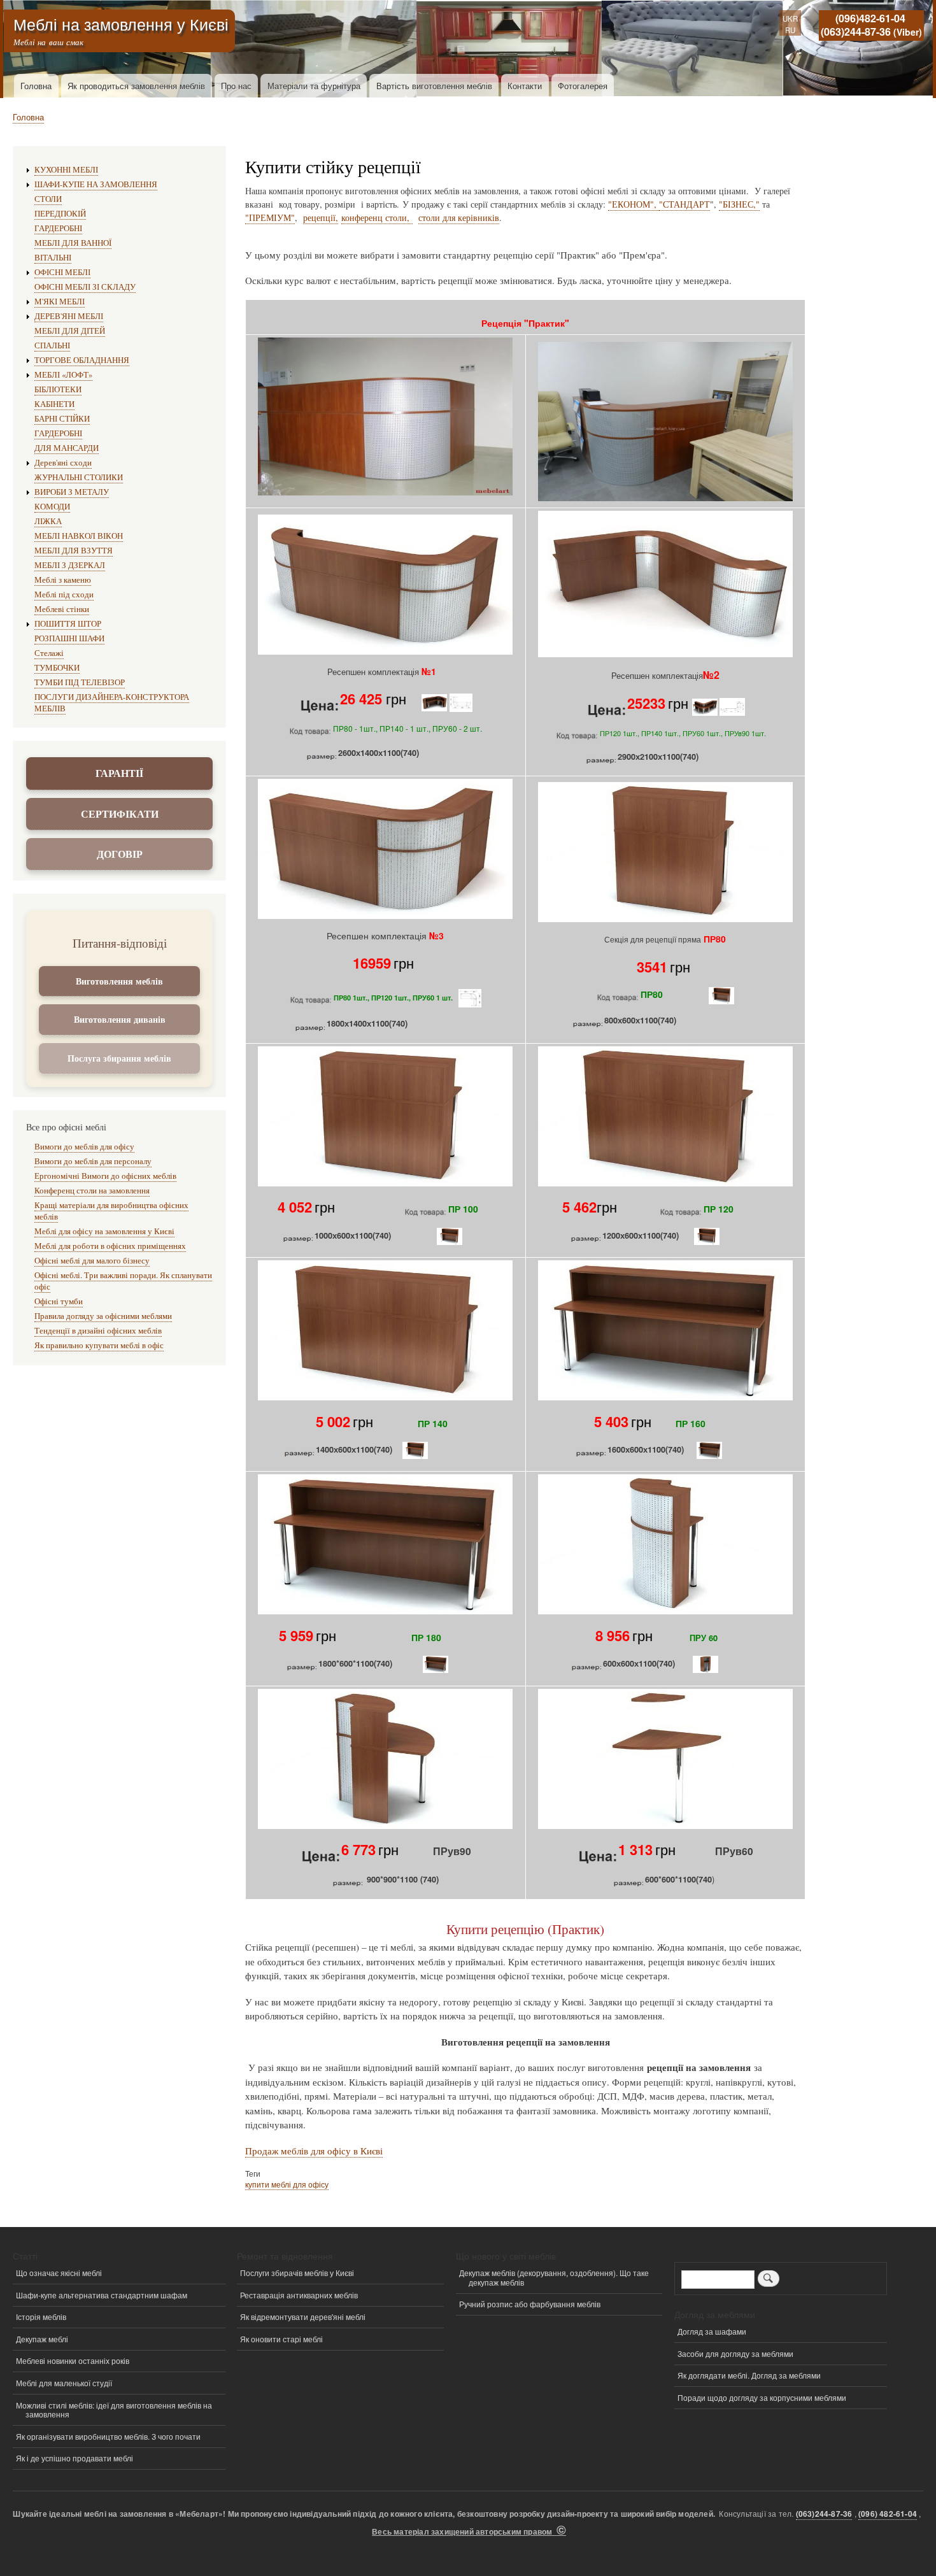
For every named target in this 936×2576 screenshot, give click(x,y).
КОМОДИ (52, 507)
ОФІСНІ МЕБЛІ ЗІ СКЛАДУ (85, 287)
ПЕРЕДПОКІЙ (60, 214)
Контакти (525, 86)
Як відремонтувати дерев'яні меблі (303, 2316)
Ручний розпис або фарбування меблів (530, 2304)
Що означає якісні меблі (59, 2273)
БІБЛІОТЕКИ (58, 389)
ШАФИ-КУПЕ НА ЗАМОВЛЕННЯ (96, 184)
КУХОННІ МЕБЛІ (66, 170)
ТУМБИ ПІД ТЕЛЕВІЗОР (80, 682)
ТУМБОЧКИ (57, 668)
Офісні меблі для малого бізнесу (92, 1261)
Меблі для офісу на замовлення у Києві (104, 1231)
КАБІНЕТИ (54, 404)
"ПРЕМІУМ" (270, 217)
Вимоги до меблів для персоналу (93, 1161)
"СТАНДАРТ (684, 204)
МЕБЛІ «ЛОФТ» (63, 375)
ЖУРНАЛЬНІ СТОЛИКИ (79, 477)
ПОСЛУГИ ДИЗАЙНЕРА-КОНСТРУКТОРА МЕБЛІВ (112, 703)
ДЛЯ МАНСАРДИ (67, 448)
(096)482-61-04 (870, 18)
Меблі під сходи (64, 594)
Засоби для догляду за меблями (735, 2353)
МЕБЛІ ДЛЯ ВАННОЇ (73, 243)
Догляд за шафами (712, 2331)
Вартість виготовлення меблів (434, 86)
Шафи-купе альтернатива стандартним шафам (102, 2295)
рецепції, (321, 217)
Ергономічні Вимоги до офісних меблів (105, 1176)
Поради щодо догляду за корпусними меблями (762, 2397)
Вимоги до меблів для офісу (84, 1147)
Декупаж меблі (42, 2339)
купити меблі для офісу (287, 2184)
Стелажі (49, 653)
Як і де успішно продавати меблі (74, 2458)
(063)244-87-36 (856, 32)
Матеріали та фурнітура (314, 86)
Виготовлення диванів (120, 1019)
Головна (36, 86)
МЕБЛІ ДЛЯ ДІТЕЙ (70, 331)
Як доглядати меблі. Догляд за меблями (749, 2375)
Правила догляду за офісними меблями (103, 1316)
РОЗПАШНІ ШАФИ (69, 638)
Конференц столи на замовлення (92, 1191)
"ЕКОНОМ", (634, 204)
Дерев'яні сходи (63, 463)
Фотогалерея (583, 86)
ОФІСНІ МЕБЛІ (62, 272)
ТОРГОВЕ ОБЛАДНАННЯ (82, 360)
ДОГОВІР (120, 854)
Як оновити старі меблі (281, 2339)
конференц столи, (377, 217)
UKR (790, 18)
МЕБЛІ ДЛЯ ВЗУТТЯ (74, 551)
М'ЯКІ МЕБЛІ (60, 302)
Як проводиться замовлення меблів (136, 86)
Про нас (236, 86)
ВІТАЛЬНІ (53, 258)
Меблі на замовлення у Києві (121, 24)
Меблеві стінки (62, 609)
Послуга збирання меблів (119, 1058)
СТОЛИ (48, 199)
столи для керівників (459, 217)
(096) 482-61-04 (888, 2514)
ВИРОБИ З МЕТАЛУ (72, 492)
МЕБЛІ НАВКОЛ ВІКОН (79, 536)
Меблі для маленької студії (64, 2383)
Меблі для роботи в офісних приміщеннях (110, 1246)
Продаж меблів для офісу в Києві (314, 2151)
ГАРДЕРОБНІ (58, 228)
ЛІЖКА (48, 521)
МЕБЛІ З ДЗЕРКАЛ (70, 565)
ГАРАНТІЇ (119, 773)
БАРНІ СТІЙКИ (62, 419)
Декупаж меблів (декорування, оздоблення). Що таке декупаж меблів (554, 2277)
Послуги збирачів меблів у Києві (297, 2273)
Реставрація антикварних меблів (299, 2295)
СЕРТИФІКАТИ (120, 814)
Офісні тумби (59, 1301)
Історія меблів (41, 2316)
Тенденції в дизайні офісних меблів (98, 1331)
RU (790, 30)
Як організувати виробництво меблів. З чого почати (108, 2436)
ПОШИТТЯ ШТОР (68, 624)
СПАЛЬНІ (52, 345)
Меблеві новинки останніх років (73, 2360)
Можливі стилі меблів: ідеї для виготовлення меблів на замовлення (114, 2409)
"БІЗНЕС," (739, 204)
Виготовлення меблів (119, 981)
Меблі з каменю (63, 580)
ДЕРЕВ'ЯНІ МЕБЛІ (69, 316)
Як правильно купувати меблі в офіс (99, 1345)
